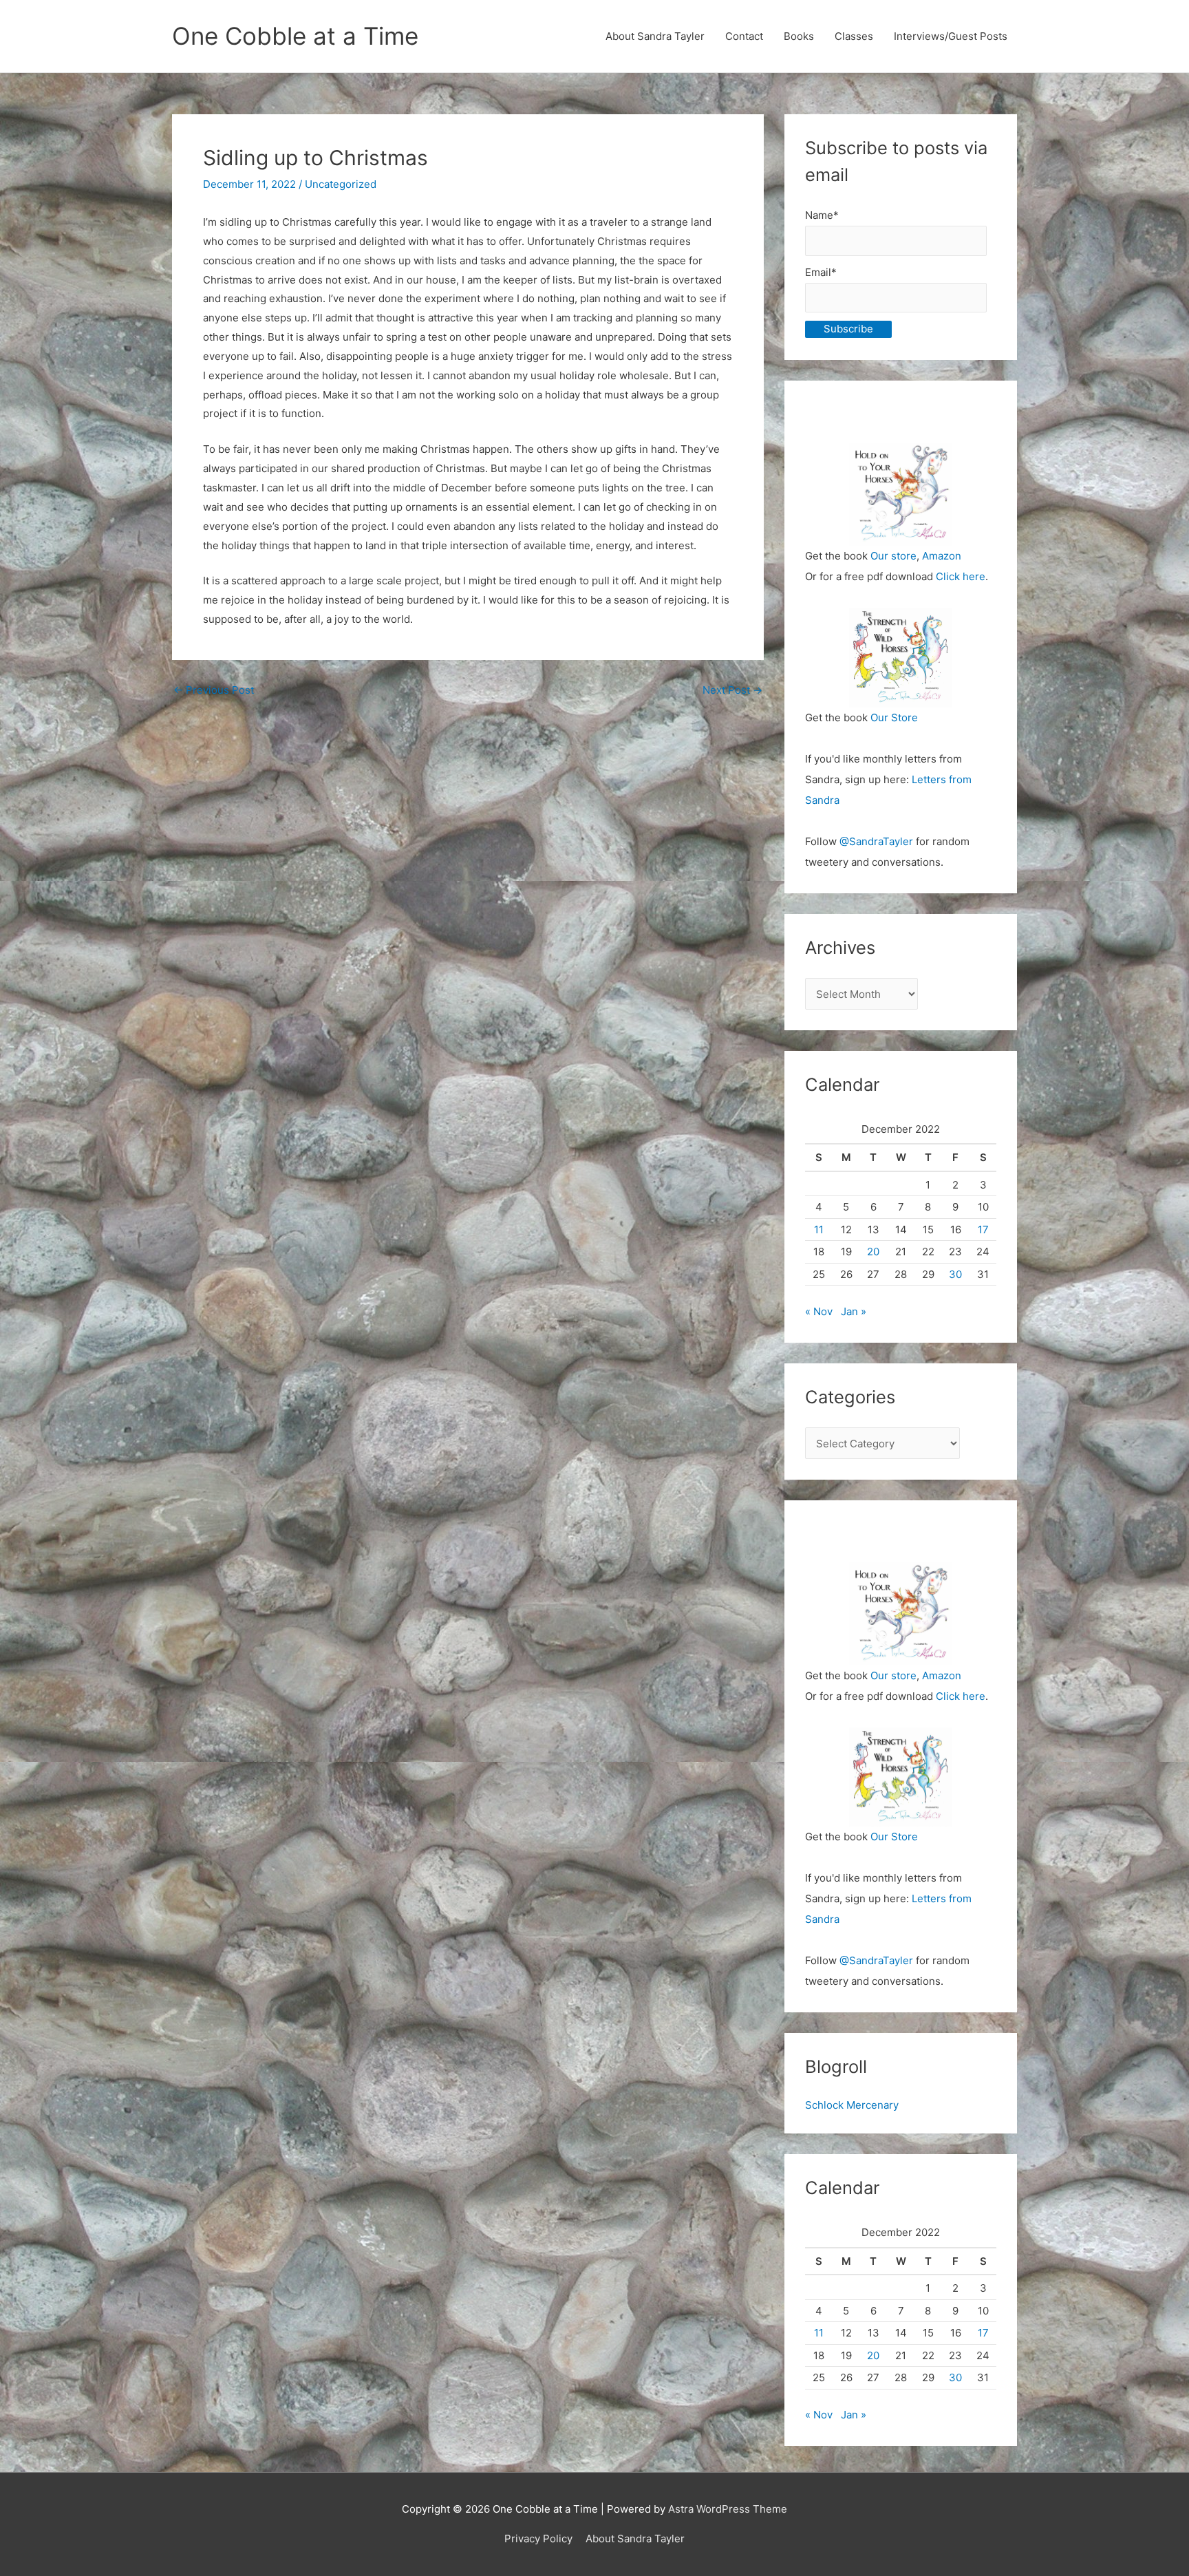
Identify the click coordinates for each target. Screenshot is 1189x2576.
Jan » (854, 1311)
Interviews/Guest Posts (951, 36)
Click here (961, 576)
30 (955, 1274)
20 (873, 1252)
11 (819, 1230)
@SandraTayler (876, 841)
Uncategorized (341, 184)
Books (799, 36)
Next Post (732, 690)
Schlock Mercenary (852, 2105)
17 (983, 1230)
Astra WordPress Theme (728, 2509)
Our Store (894, 717)
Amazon (942, 556)
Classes (854, 36)
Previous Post (214, 690)
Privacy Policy (538, 2538)
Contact (744, 36)
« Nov (819, 1311)
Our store (893, 556)
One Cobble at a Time (295, 36)
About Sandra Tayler (655, 36)
